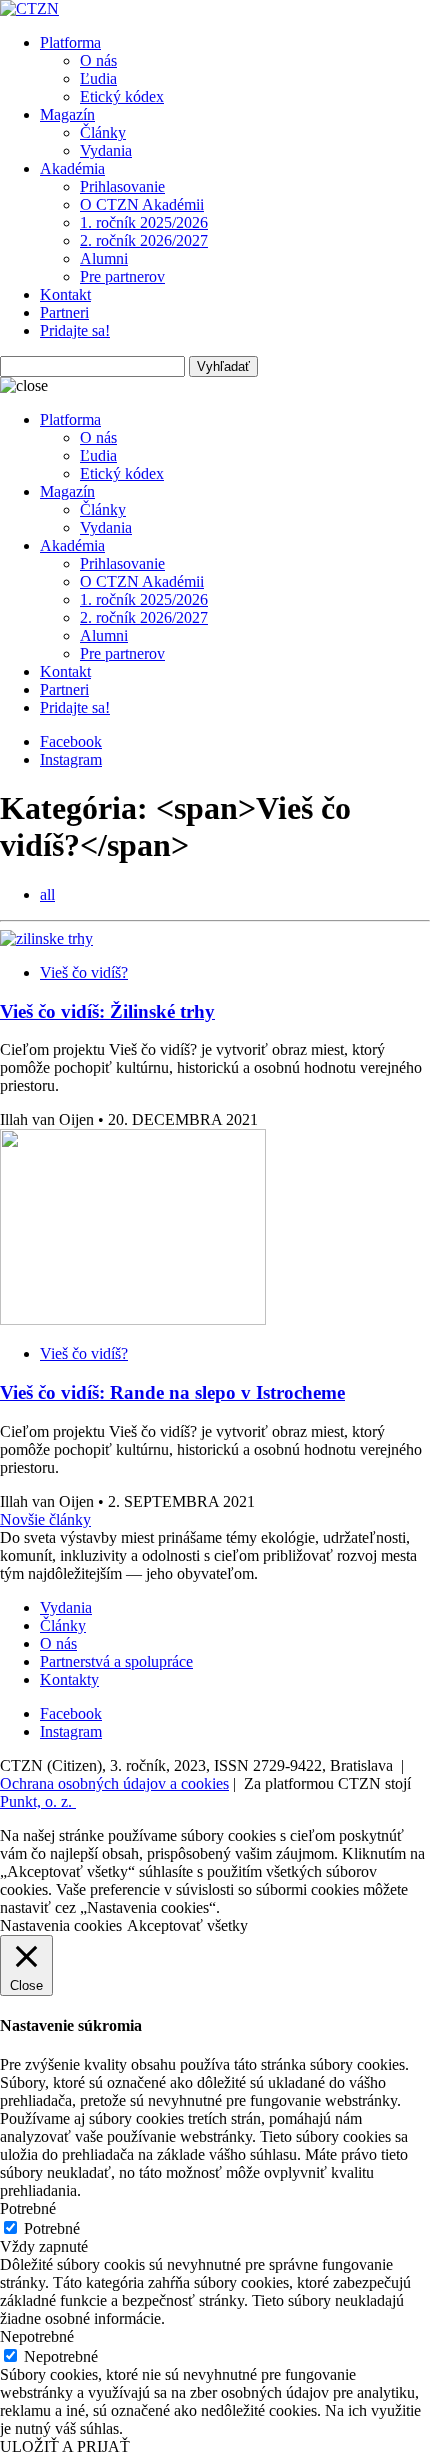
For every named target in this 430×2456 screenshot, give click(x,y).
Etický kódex (122, 96)
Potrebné (52, 2228)
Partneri (64, 312)
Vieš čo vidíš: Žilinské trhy (107, 1011)
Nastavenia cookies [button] (61, 1925)
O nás (98, 60)
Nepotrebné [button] (37, 2336)
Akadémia (72, 168)
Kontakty (69, 1679)
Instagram (71, 759)
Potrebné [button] (28, 2208)
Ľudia (98, 78)
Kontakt (65, 294)
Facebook (71, 741)
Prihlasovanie (122, 186)
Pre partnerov (122, 276)
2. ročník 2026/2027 (144, 240)
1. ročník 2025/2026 (144, 222)
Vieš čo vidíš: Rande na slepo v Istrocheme (172, 1392)
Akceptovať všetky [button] (187, 1925)
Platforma (70, 42)
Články (103, 132)
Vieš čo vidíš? (84, 972)
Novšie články (45, 1519)
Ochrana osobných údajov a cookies (114, 1783)
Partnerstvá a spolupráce (116, 1661)
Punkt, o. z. (38, 1801)
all (47, 894)
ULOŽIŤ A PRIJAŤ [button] (65, 2446)
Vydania (106, 150)
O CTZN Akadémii (142, 204)
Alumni (104, 258)
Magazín (67, 114)
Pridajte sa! (75, 330)
